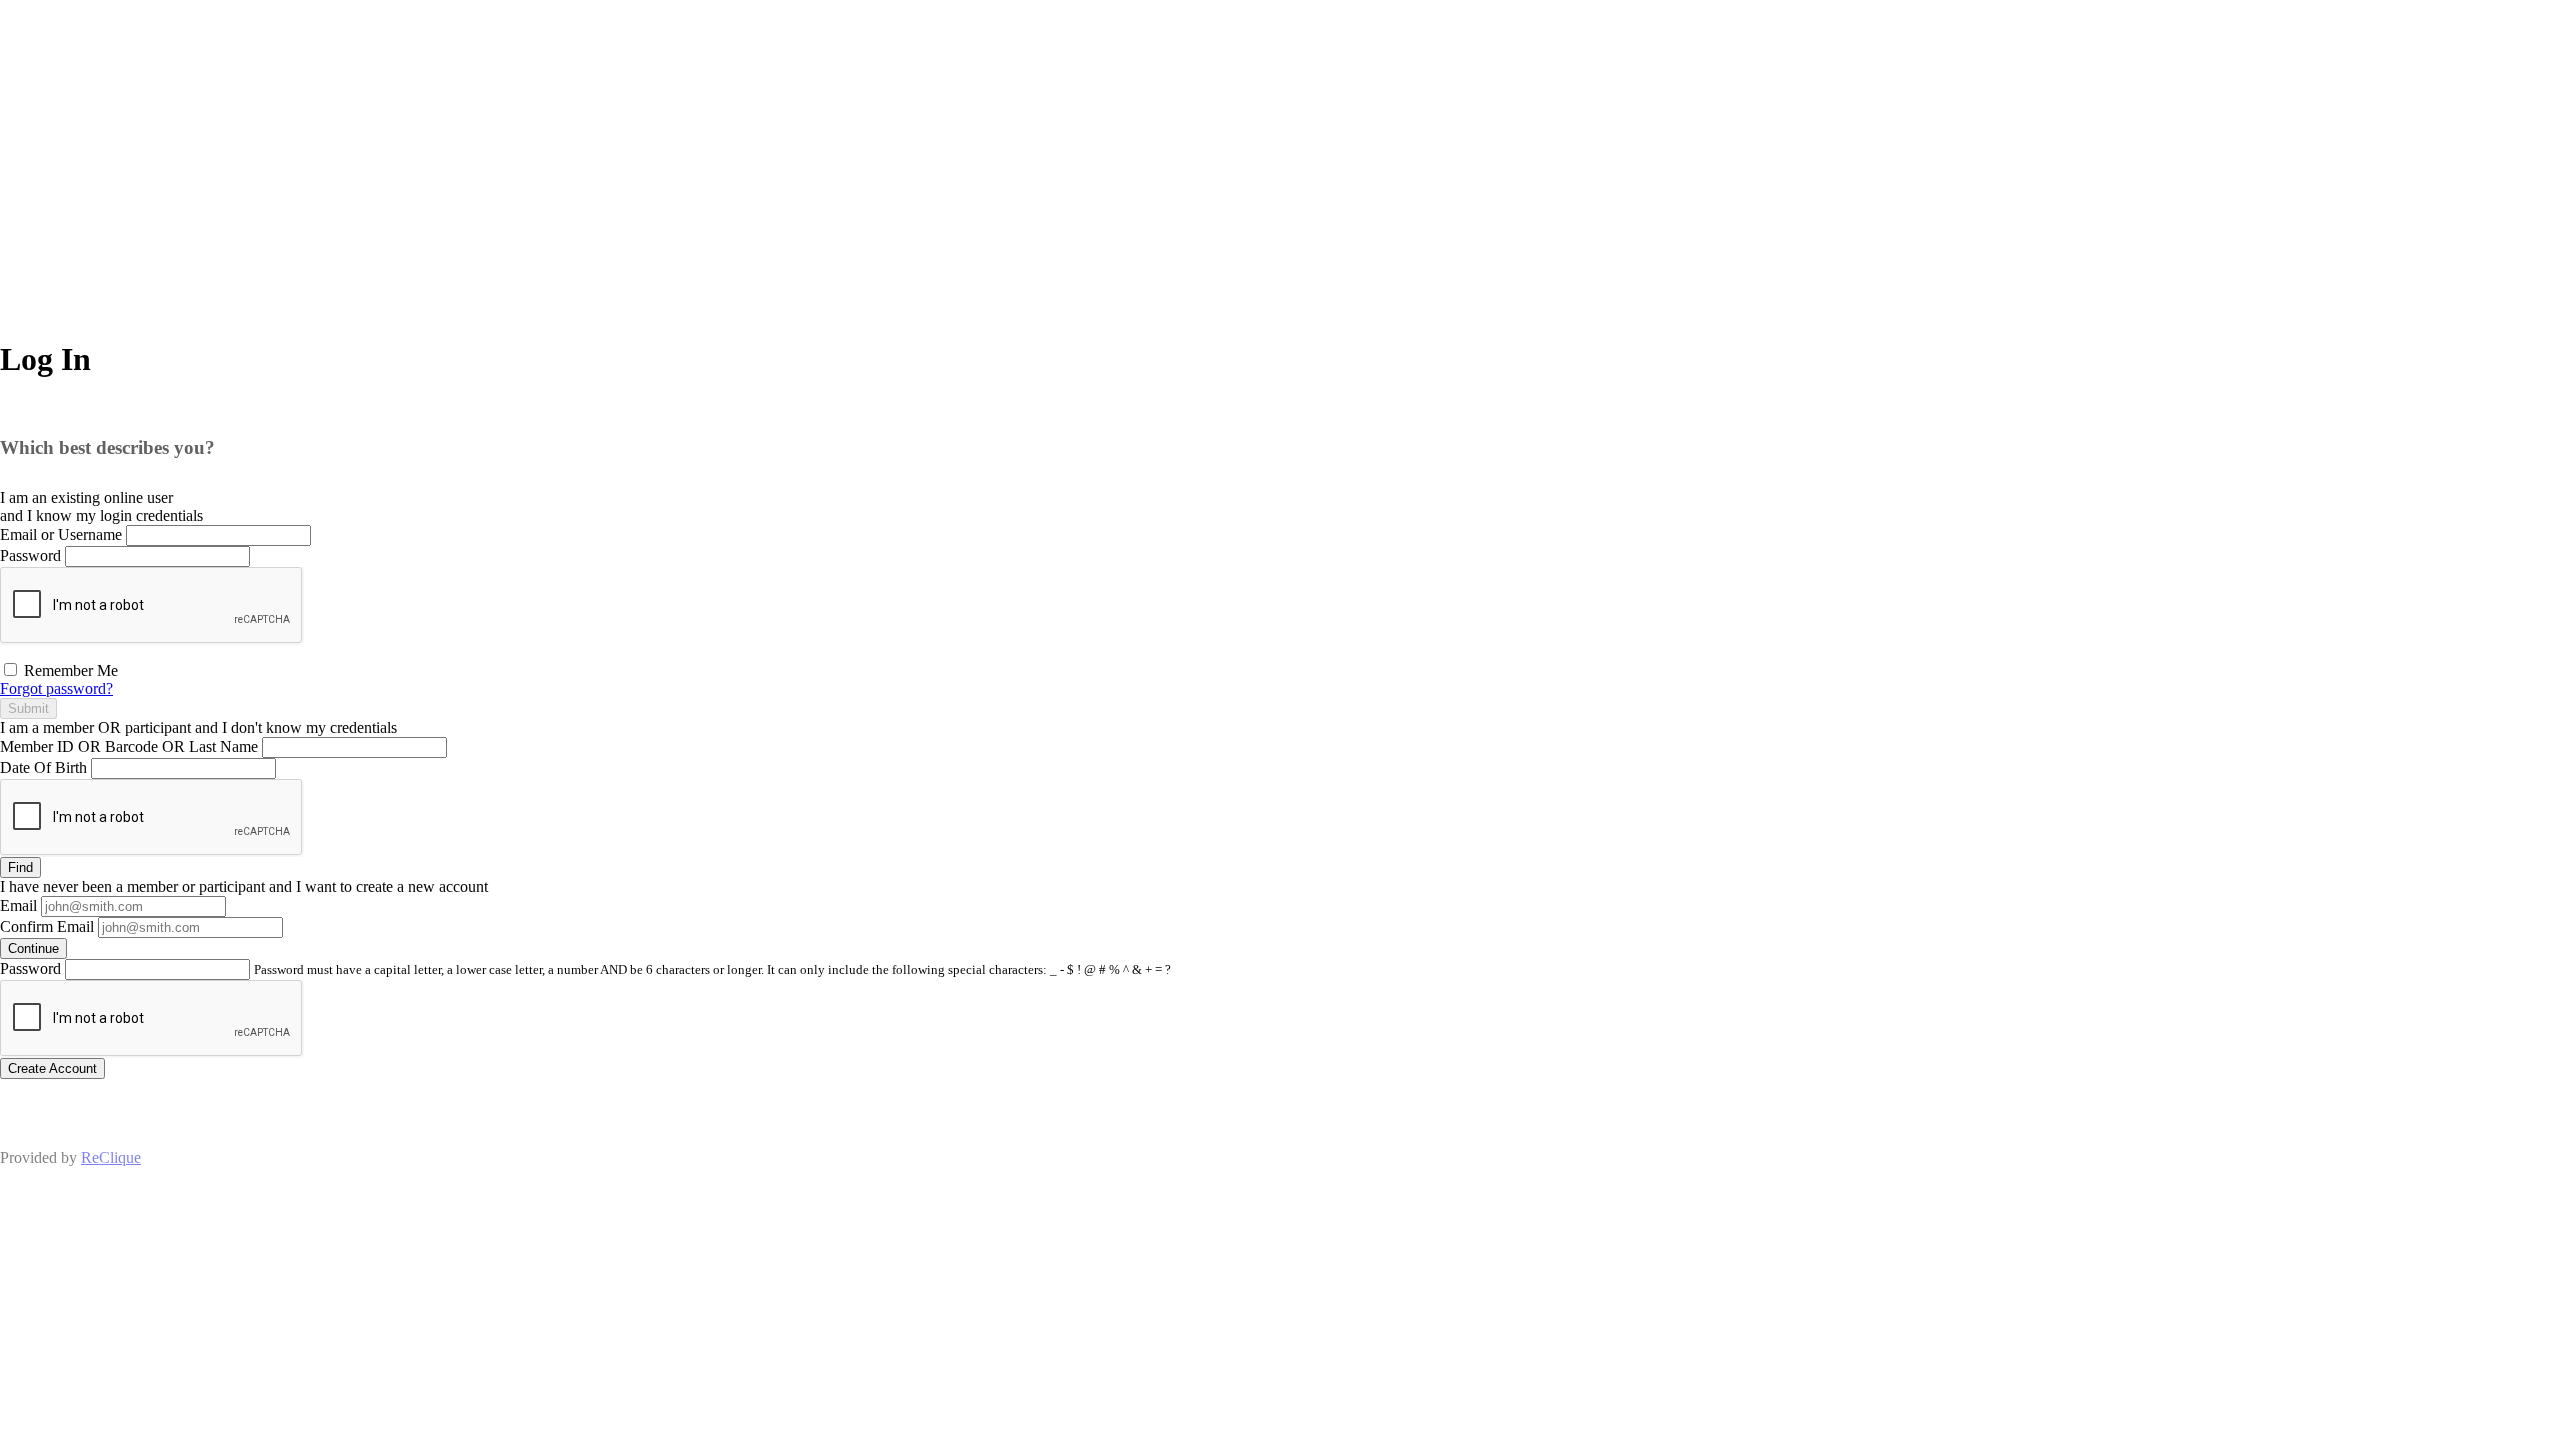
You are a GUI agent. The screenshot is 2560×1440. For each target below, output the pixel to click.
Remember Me (69, 670)
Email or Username (61, 534)
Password (30, 555)
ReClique (111, 1157)
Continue (33, 948)
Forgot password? (56, 688)
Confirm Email (47, 926)
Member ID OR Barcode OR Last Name (129, 746)
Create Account (52, 1068)
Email (18, 905)
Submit (28, 708)
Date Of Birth (43, 767)
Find (20, 867)
